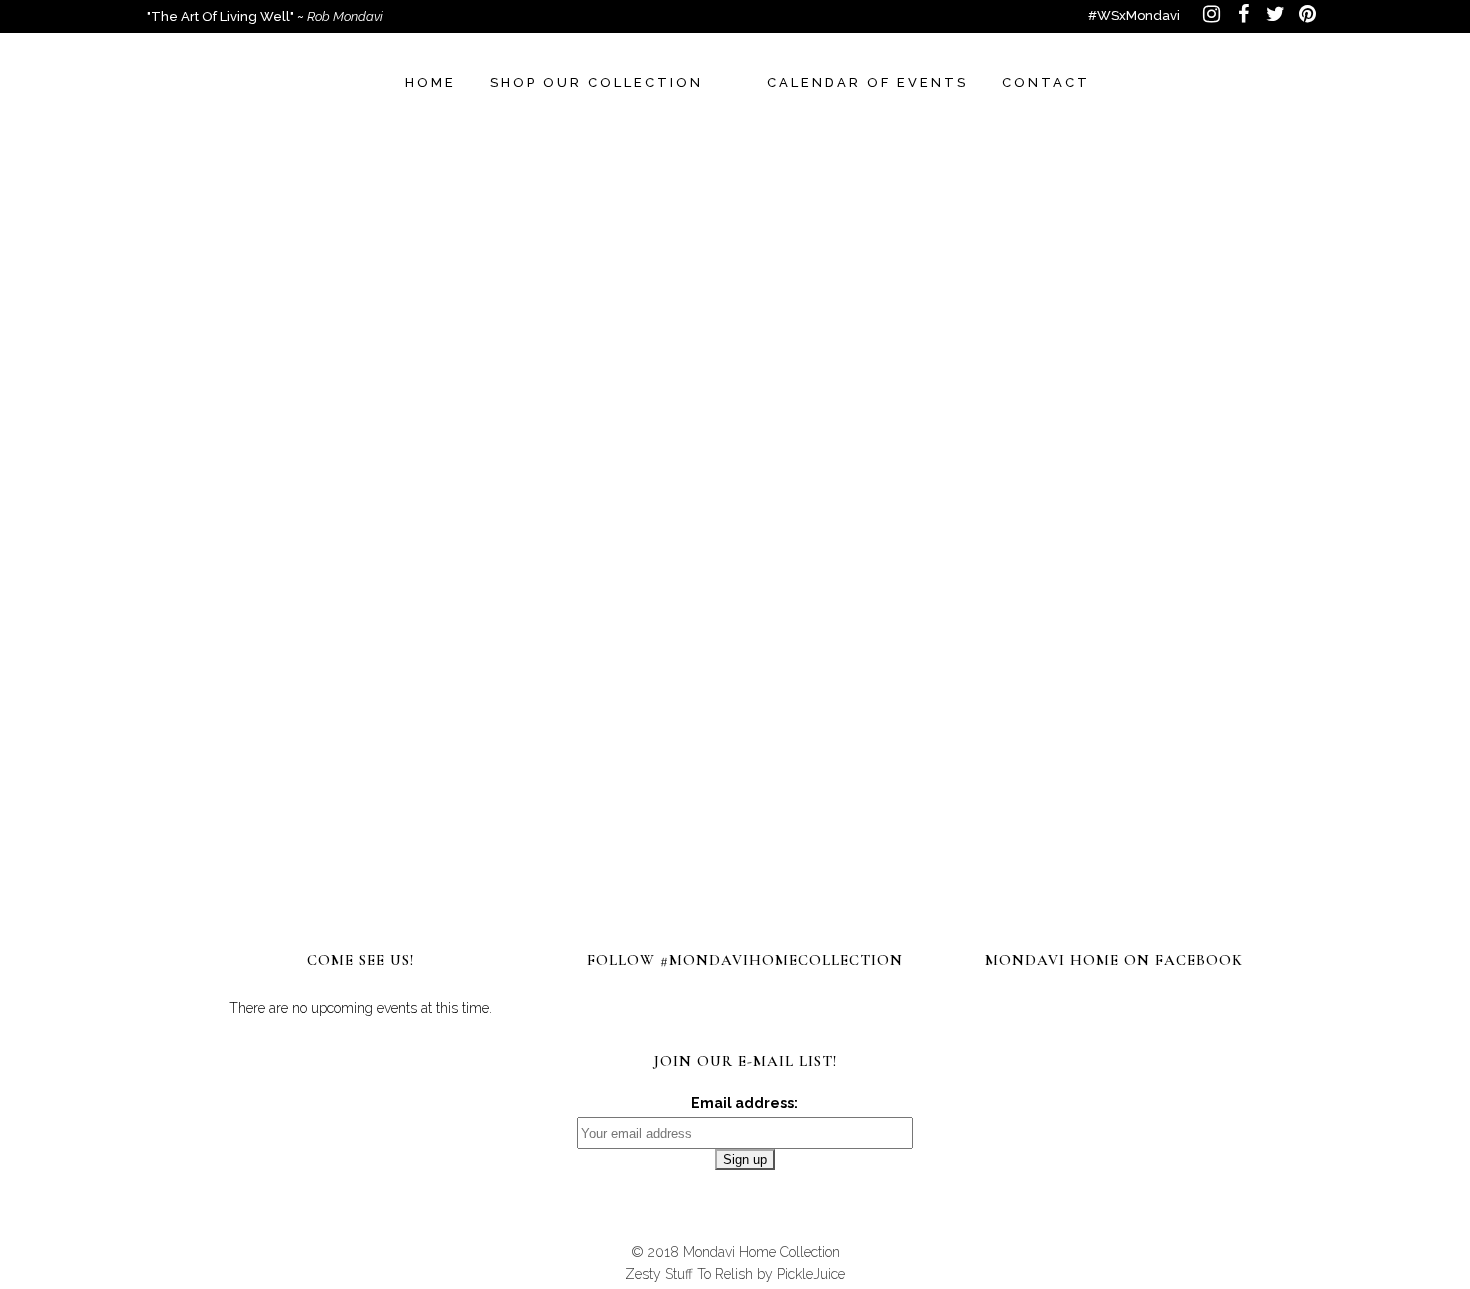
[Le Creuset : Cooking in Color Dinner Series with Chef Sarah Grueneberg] (356, 435)
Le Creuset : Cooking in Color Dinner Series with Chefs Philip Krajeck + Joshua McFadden (1037, 532)
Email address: (744, 1103)
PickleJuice (811, 1274)
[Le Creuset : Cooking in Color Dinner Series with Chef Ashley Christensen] (698, 435)
